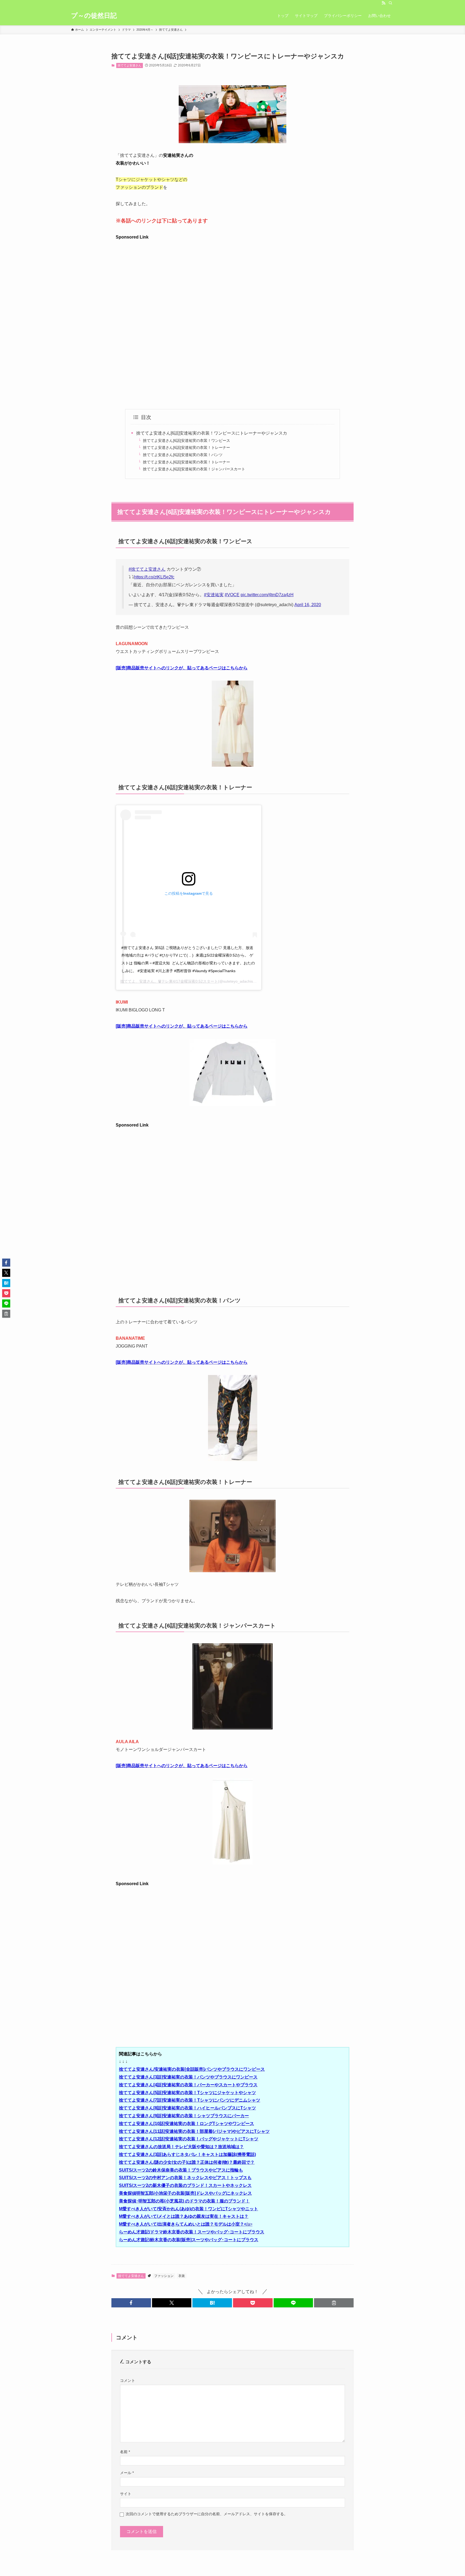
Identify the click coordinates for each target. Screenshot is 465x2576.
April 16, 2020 (308, 605)
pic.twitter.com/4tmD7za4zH (267, 595)
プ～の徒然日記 (94, 16)
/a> (186, 2224)
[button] (131, 2303)
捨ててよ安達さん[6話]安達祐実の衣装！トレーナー (186, 447)
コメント (128, 2380)
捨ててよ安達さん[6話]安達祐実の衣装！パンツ (183, 455)
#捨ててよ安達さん (147, 569)
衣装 (182, 2276)
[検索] (390, 3)
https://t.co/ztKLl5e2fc (154, 577)
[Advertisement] (232, 279)
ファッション (164, 2276)
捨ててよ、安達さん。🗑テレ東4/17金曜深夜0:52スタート (169, 981)
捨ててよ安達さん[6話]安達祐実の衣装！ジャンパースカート (194, 469)
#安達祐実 (214, 595)
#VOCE (232, 595)
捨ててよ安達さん (129, 65)
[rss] (383, 3)
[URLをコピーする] (334, 2303)
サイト (126, 2494)
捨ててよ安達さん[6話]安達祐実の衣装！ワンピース (186, 440)
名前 (125, 2452)
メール (127, 2473)
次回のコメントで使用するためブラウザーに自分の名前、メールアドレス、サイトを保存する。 (207, 2514)
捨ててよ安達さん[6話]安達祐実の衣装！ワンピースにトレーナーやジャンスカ (212, 433)
